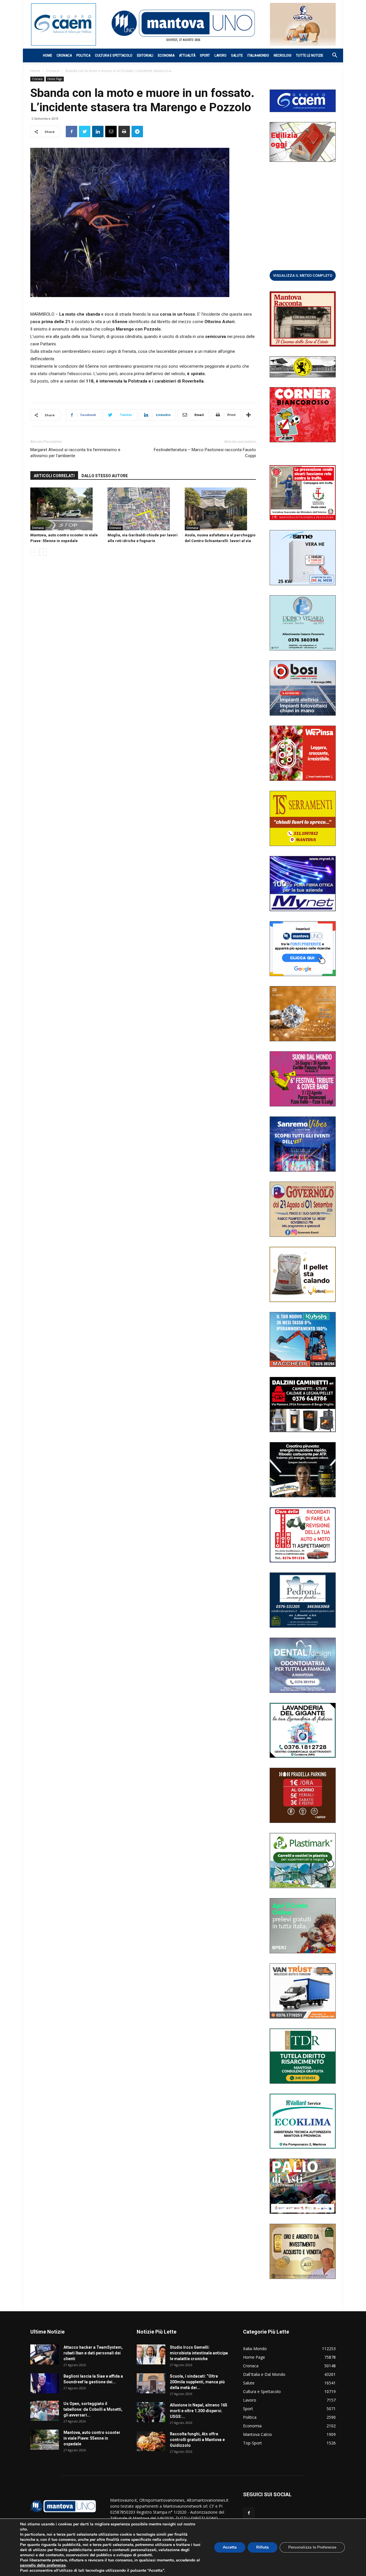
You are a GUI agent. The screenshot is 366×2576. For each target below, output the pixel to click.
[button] (332, 56)
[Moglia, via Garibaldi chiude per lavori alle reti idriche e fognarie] (143, 509)
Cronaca (64, 55)
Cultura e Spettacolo (114, 55)
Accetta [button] (230, 2547)
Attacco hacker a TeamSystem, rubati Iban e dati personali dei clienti (93, 2353)
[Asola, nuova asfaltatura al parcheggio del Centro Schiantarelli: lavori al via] (220, 509)
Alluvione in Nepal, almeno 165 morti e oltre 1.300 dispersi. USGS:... (199, 2411)
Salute (237, 55)
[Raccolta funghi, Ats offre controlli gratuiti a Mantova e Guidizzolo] (151, 2441)
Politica (83, 55)
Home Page (55, 79)
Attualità (187, 55)
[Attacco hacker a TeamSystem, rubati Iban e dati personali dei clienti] (45, 2354)
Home (47, 55)
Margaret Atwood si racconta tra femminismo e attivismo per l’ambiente (75, 453)
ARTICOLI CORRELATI (54, 476)
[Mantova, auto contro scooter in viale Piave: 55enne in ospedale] (66, 509)
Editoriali (145, 55)
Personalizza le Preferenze (312, 2547)
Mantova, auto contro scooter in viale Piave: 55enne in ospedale (92, 2438)
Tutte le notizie (310, 55)
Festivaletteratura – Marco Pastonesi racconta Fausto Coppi (205, 453)
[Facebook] (249, 2513)
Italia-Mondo (258, 55)
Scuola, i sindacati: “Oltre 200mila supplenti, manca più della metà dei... (197, 2382)
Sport (205, 55)
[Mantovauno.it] (183, 23)
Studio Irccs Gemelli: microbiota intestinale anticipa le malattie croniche (199, 2353)
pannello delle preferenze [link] (43, 2565)
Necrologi (283, 55)
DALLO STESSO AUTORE (105, 476)
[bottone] (303, 275)
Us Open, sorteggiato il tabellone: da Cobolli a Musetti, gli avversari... (93, 2409)
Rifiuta (262, 2547)
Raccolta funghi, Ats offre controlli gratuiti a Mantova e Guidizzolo (197, 2440)
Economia (166, 55)
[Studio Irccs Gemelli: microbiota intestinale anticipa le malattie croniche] (151, 2354)
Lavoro (220, 55)
